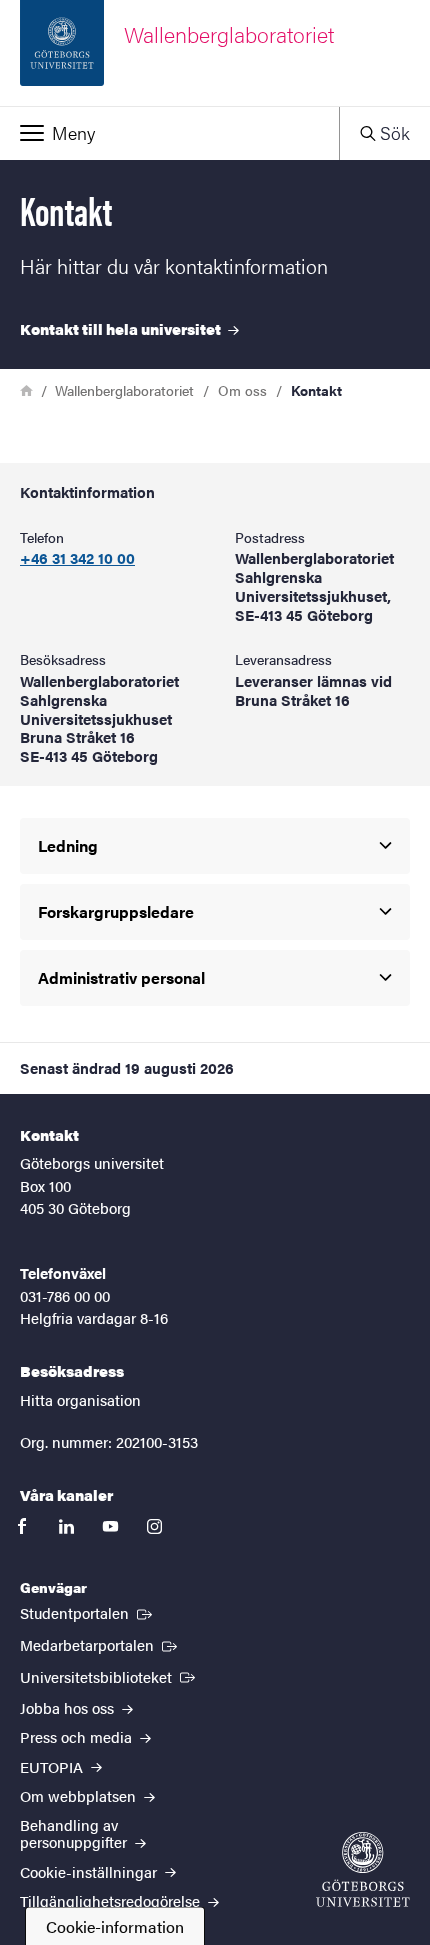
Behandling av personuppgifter (75, 1833)
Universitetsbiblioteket (109, 1676)
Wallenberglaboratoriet (124, 390)
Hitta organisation (80, 1399)
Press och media (78, 1736)
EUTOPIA (53, 1766)
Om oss (242, 390)
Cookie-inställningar (90, 1871)
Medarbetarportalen (100, 1644)
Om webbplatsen (80, 1795)
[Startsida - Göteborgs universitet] (363, 1869)
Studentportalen (88, 1612)
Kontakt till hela (122, 328)
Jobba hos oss (69, 1707)
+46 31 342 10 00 (77, 558)
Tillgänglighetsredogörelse (112, 1900)
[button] (169, 133)
